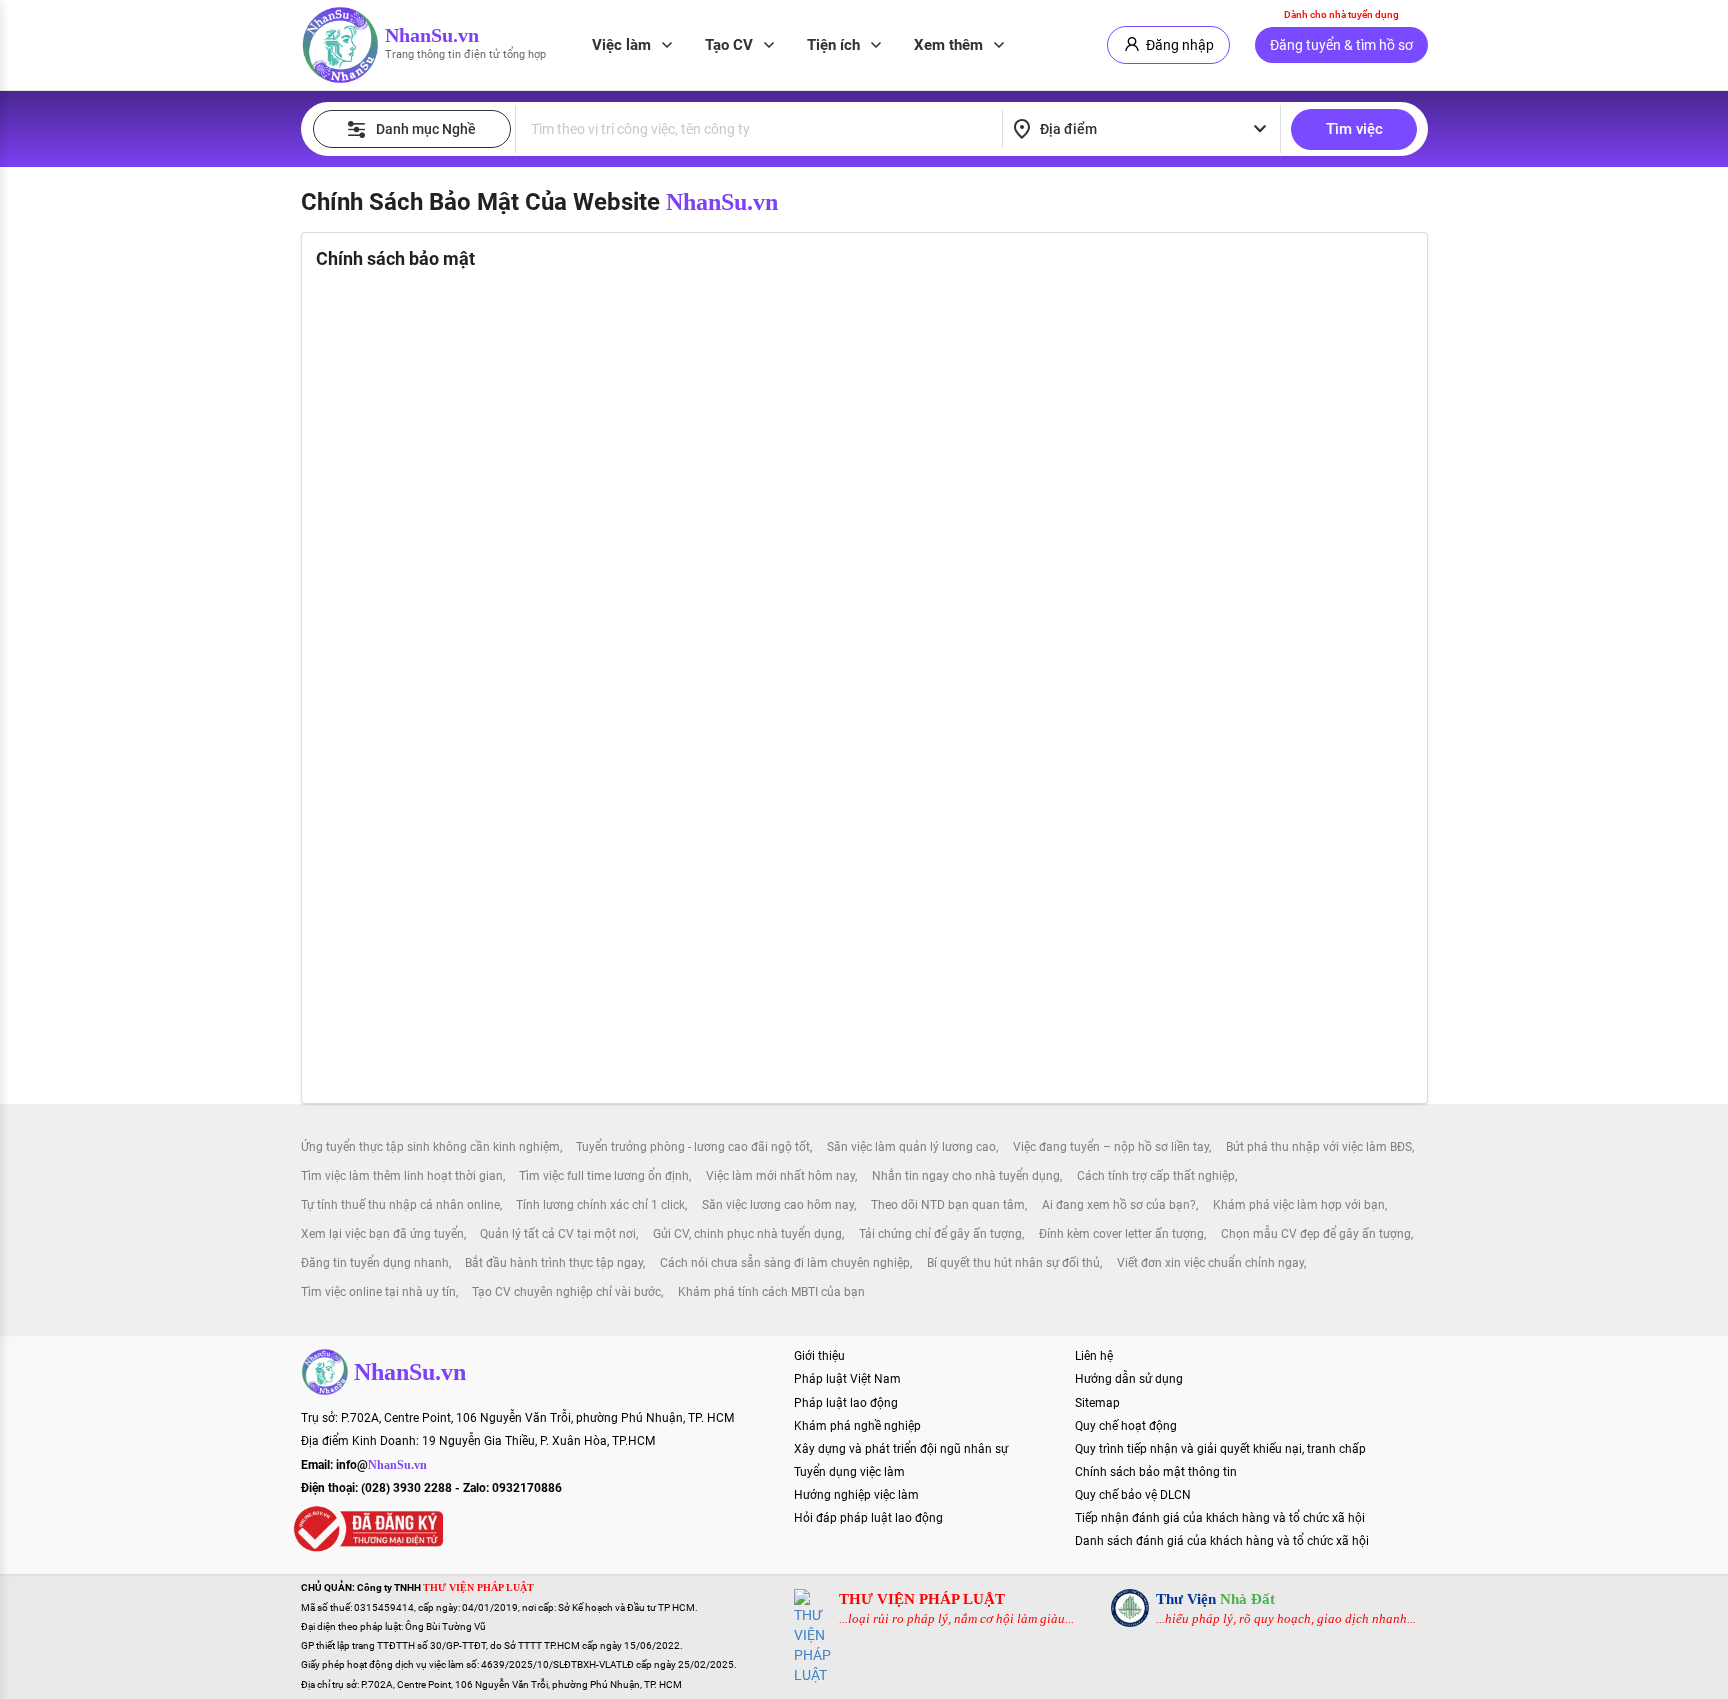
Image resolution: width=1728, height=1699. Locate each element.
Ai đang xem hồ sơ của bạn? (1119, 1205)
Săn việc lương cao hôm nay (778, 1205)
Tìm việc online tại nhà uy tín (378, 1292)
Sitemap (1097, 1403)
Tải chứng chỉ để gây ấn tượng (940, 1234)
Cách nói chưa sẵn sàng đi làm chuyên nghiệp (785, 1263)
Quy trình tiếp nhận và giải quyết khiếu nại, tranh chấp (1220, 1449)
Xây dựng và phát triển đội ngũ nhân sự (901, 1449)
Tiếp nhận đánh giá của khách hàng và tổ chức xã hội (1220, 1518)
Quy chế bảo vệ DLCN (1133, 1495)
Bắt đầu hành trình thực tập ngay (554, 1263)
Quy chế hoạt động (1126, 1426)
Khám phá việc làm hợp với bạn (1299, 1205)
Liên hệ (1094, 1356)
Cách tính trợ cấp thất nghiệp (1156, 1176)
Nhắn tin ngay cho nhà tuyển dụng (966, 1176)
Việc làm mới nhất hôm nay (780, 1176)
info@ (381, 1465)
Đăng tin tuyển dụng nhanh (375, 1263)
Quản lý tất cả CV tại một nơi (558, 1234)
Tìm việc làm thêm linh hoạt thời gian (402, 1176)
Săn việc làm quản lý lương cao (911, 1147)
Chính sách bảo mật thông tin (1156, 1472)
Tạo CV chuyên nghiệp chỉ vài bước (566, 1292)
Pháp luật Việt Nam (847, 1379)
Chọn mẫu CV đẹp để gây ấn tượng (1316, 1234)
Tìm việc (1354, 129)
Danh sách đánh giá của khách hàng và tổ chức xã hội (1222, 1541)
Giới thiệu (819, 1356)
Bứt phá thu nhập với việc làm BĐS (1319, 1147)
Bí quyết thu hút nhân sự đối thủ (1013, 1263)
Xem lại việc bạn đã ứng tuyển (382, 1234)
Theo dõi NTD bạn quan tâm (948, 1205)
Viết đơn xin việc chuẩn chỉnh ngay (1210, 1263)
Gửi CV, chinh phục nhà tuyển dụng (747, 1234)
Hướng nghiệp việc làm (856, 1495)
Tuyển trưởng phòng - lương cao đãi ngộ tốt (693, 1147)
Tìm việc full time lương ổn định (604, 1176)
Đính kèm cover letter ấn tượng (1121, 1234)
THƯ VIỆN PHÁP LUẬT (922, 1599)
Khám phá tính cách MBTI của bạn (771, 1292)
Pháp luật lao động (846, 1403)
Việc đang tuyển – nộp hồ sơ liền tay (1111, 1147)
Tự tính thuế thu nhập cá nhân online (400, 1205)
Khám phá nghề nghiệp (857, 1426)
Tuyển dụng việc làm (849, 1472)
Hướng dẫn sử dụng (1129, 1379)
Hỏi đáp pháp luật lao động (868, 1518)
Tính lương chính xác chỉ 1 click (600, 1205)
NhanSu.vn (432, 35)
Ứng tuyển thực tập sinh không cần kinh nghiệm (430, 1147)
